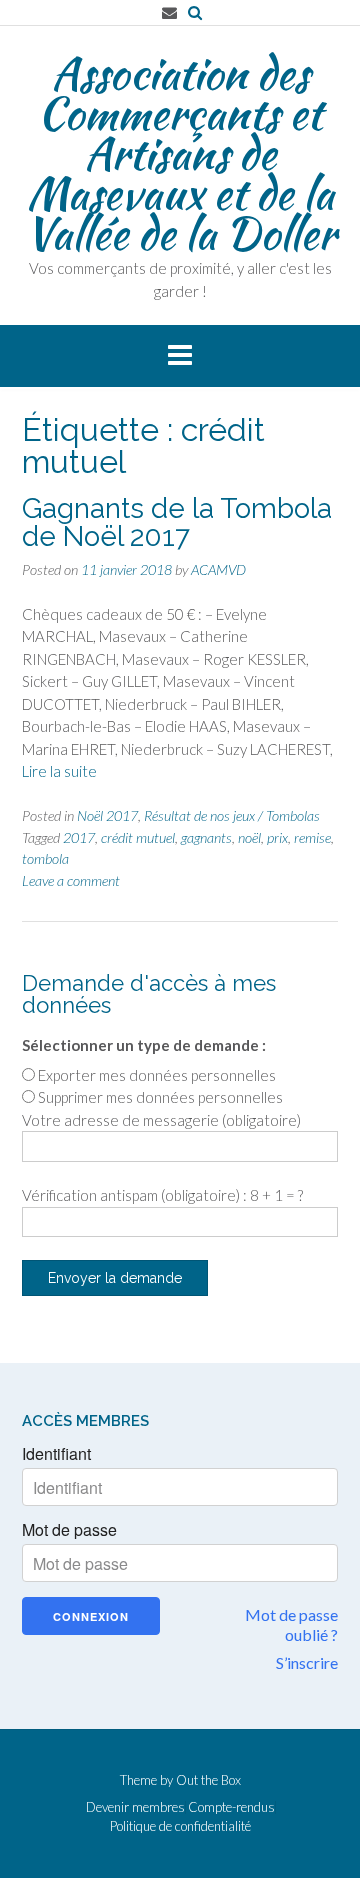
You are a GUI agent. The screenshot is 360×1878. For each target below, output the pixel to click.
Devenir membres (135, 1807)
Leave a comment (71, 880)
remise (312, 837)
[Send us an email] (169, 12)
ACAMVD (218, 569)
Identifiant (56, 1454)
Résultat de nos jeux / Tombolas (232, 815)
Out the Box (208, 1780)
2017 (79, 837)
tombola (45, 858)
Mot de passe (69, 1530)
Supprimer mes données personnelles (160, 1097)
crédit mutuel (138, 837)
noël (249, 837)
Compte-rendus (231, 1807)
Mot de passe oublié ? (291, 1624)
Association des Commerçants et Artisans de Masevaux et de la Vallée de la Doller (180, 153)
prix (277, 837)
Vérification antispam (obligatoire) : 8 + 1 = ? (162, 1195)
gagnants (206, 837)
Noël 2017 (107, 815)
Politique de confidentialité (180, 1826)
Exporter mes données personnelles (157, 1075)
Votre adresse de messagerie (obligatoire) (161, 1120)
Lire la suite (59, 771)
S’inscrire (307, 1662)
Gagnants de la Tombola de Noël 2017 (177, 522)
